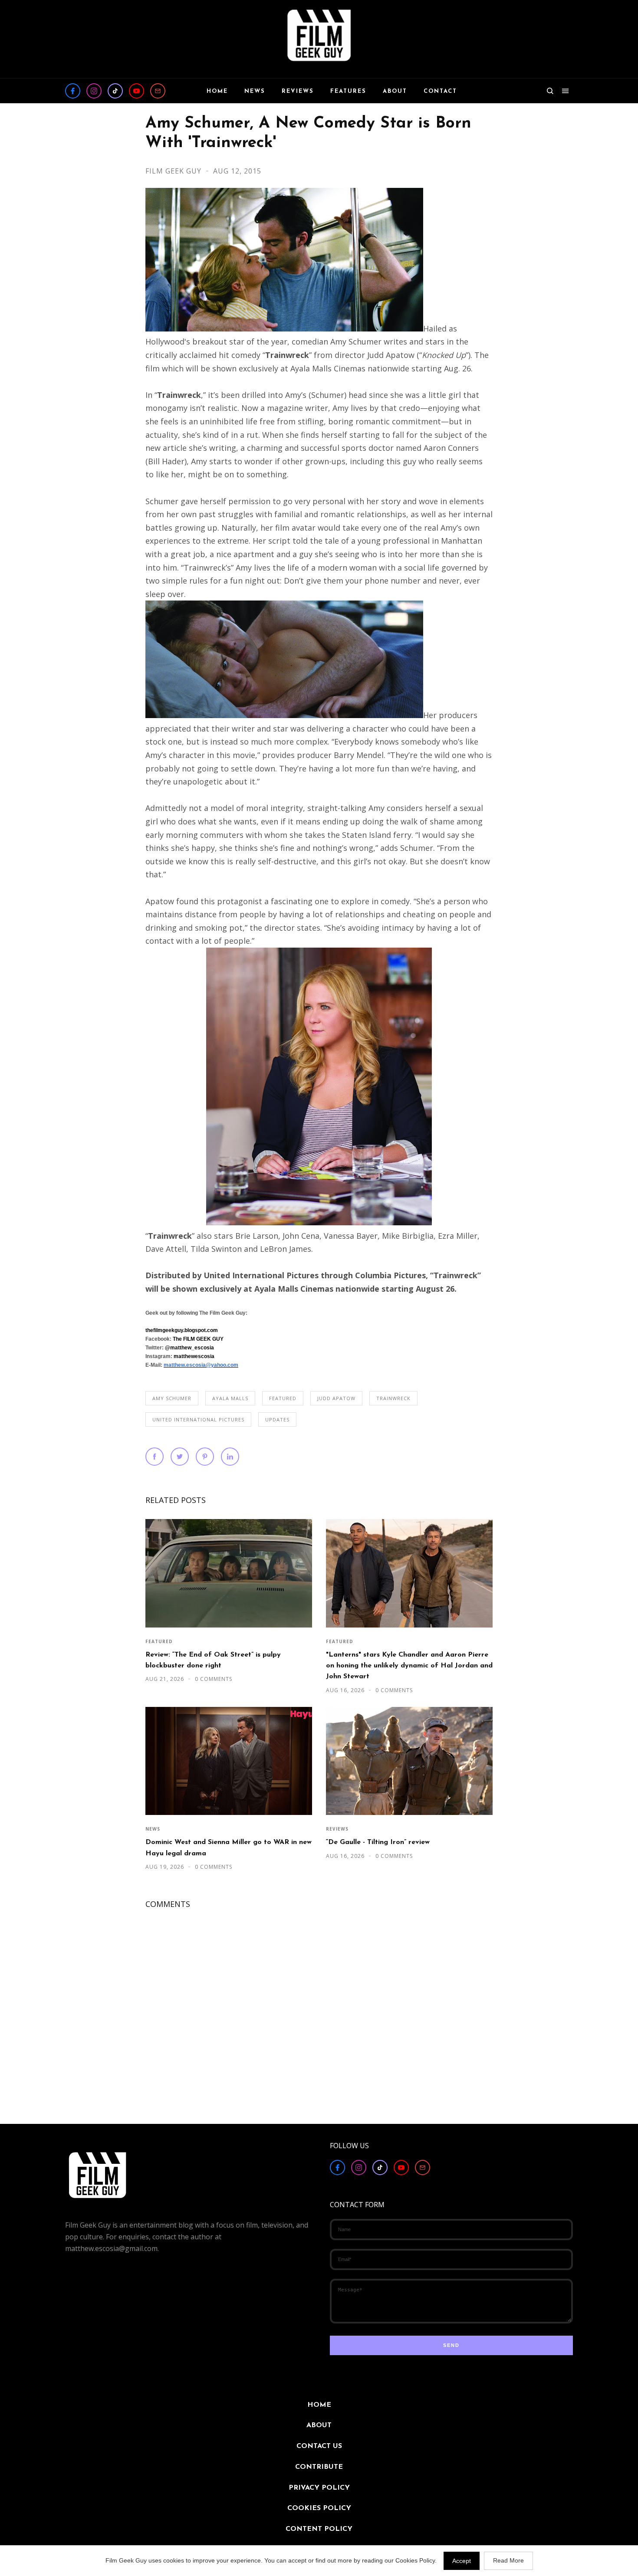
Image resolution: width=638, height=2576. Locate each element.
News (153, 1829)
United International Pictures (198, 1419)
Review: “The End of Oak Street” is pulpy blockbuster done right (213, 1660)
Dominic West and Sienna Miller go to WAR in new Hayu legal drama (229, 1848)
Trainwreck (393, 1398)
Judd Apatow (336, 1398)
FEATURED (283, 1398)
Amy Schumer (172, 1398)
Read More (508, 2560)
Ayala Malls (230, 1398)
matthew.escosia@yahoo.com (201, 1365)
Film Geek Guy (174, 171)
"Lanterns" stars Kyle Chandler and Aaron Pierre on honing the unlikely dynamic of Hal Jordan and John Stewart (409, 1666)
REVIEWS (337, 1829)
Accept (462, 2561)
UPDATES (277, 1419)
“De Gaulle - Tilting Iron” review (378, 1842)
